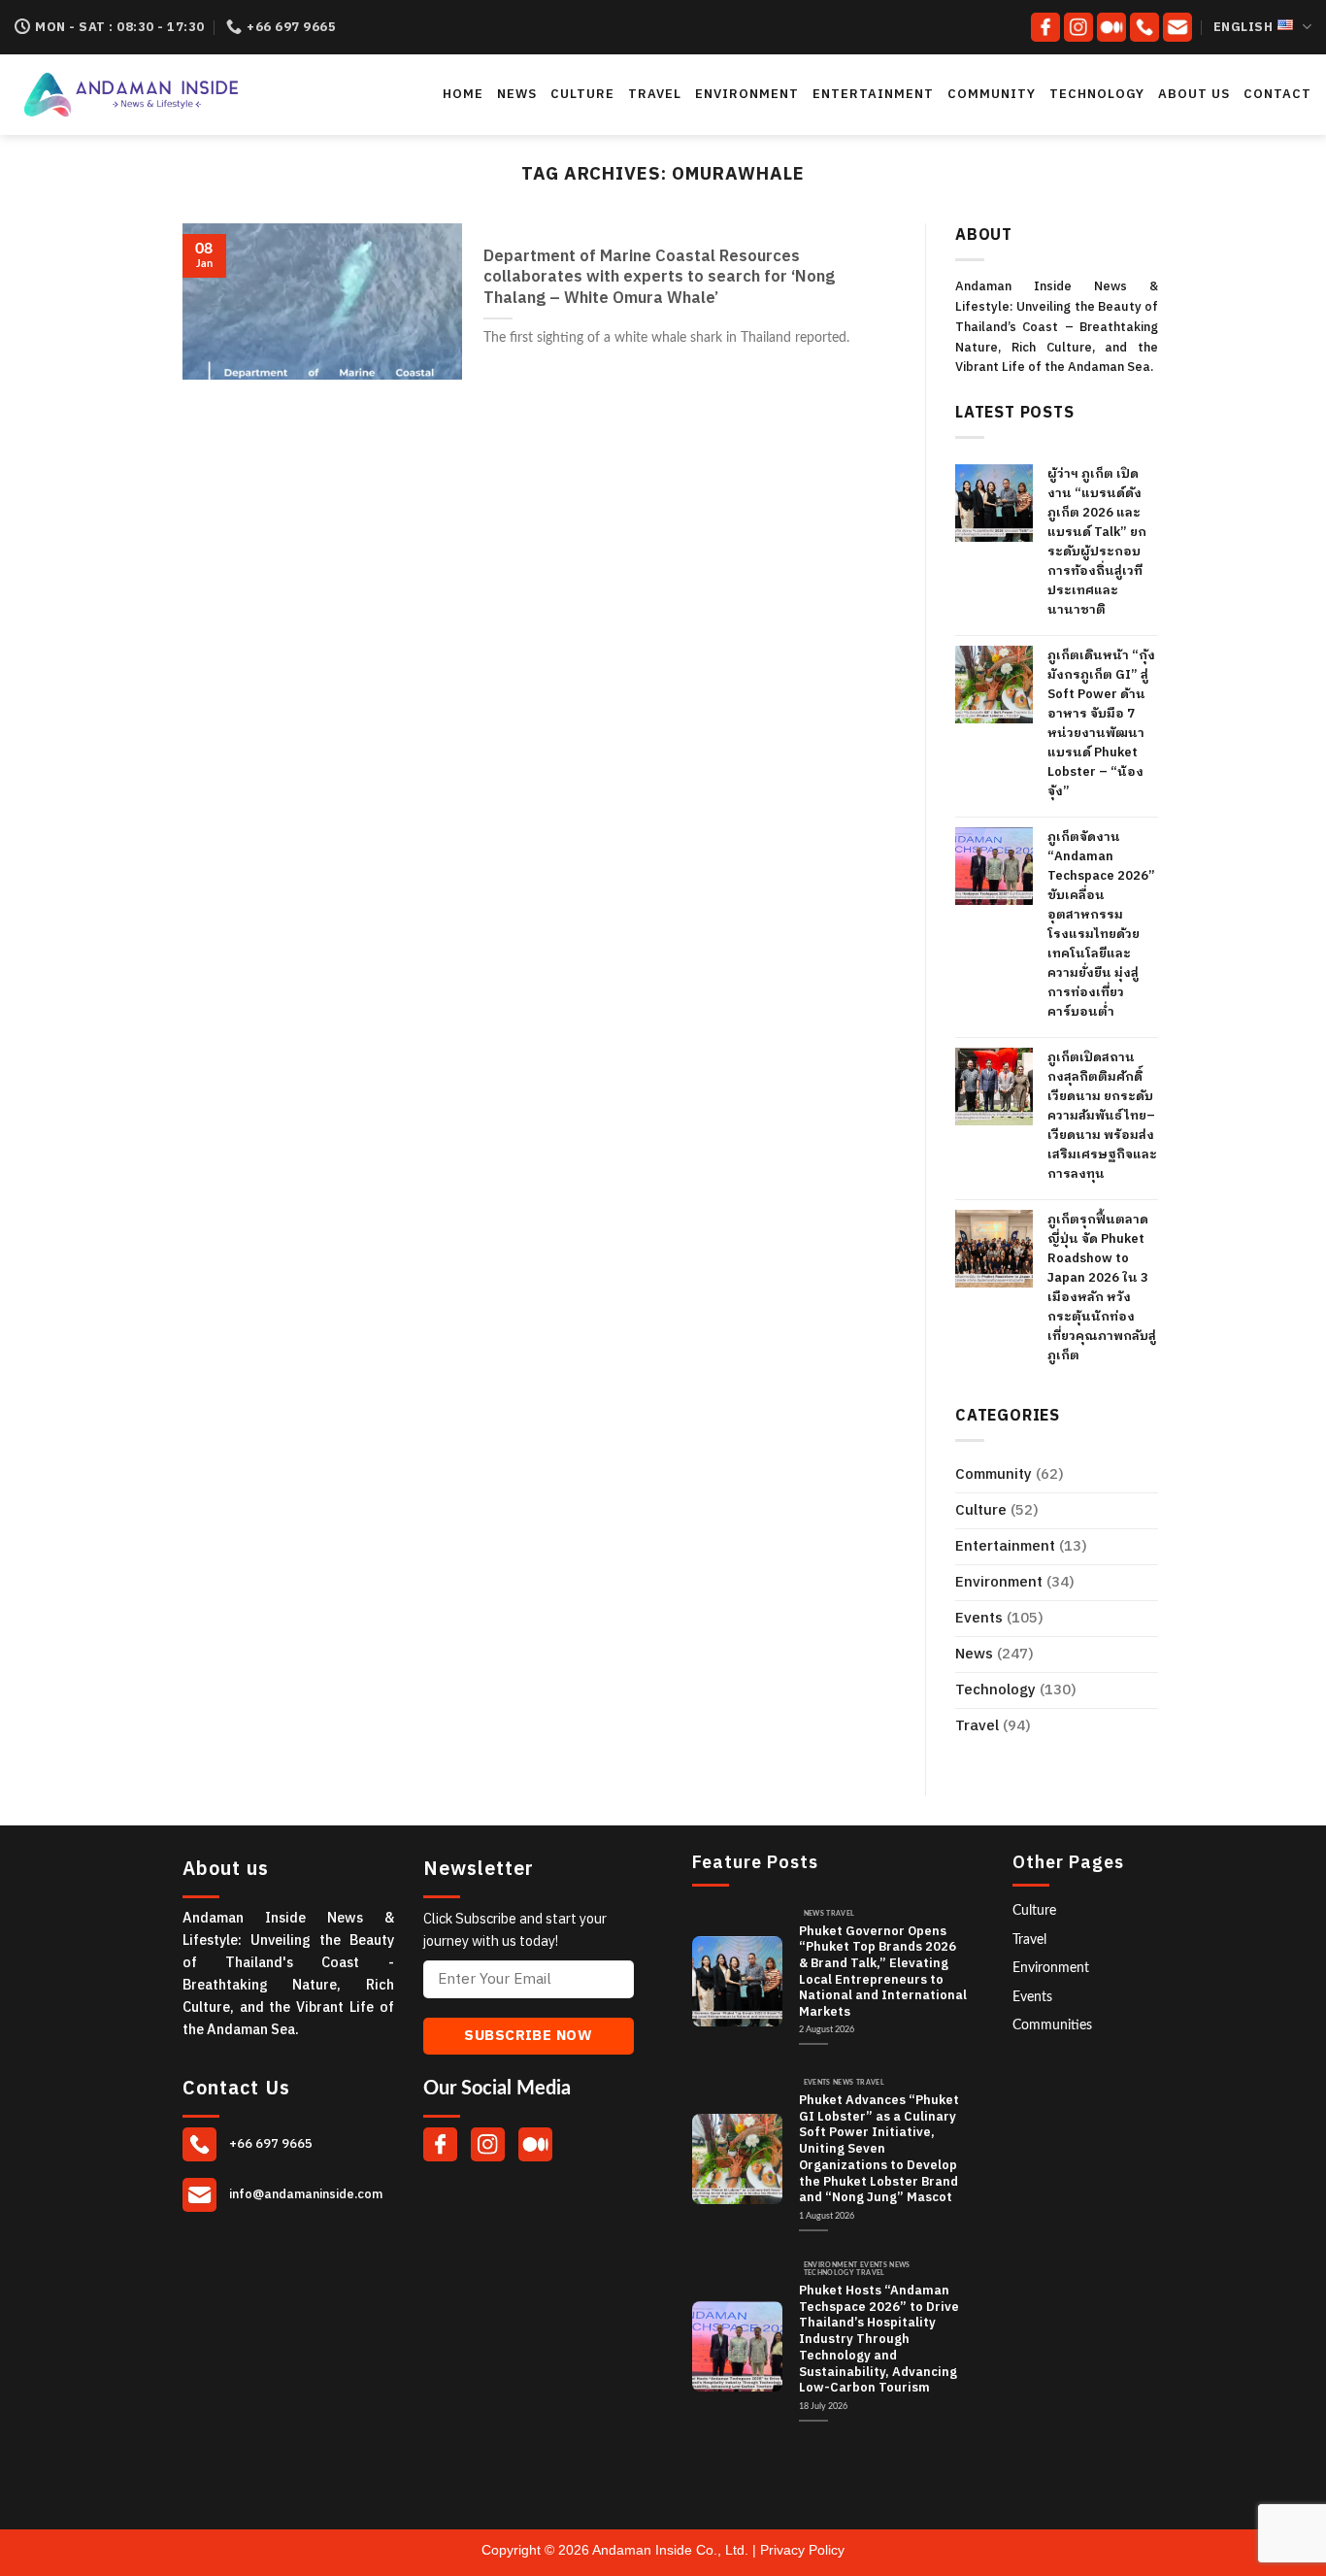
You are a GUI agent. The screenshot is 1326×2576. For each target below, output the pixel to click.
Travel (655, 94)
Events (979, 1618)
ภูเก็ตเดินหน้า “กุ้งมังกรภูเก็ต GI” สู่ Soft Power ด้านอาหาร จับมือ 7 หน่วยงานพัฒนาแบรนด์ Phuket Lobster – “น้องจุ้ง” (1101, 723)
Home (463, 94)
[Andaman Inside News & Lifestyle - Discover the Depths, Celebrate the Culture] (192, 95)
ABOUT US (1194, 94)
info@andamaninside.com (304, 2194)
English (1243, 27)
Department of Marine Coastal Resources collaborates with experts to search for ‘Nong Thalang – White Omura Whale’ (659, 278)
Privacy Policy (802, 2550)
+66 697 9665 (269, 2144)
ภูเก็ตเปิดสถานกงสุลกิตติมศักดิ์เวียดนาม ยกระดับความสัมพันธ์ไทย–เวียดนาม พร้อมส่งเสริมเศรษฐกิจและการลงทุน (1102, 1116)
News (517, 94)
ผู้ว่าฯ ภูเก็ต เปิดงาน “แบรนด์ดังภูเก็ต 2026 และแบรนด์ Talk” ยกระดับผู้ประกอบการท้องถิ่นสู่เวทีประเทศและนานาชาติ (1097, 542)
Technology (1097, 94)
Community (992, 94)
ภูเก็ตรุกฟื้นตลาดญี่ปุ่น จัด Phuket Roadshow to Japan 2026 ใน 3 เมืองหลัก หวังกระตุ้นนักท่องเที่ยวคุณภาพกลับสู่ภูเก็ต (1102, 1288)
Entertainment (873, 94)
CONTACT (1277, 94)
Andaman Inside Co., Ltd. (672, 2550)
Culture (582, 94)
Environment (747, 94)
